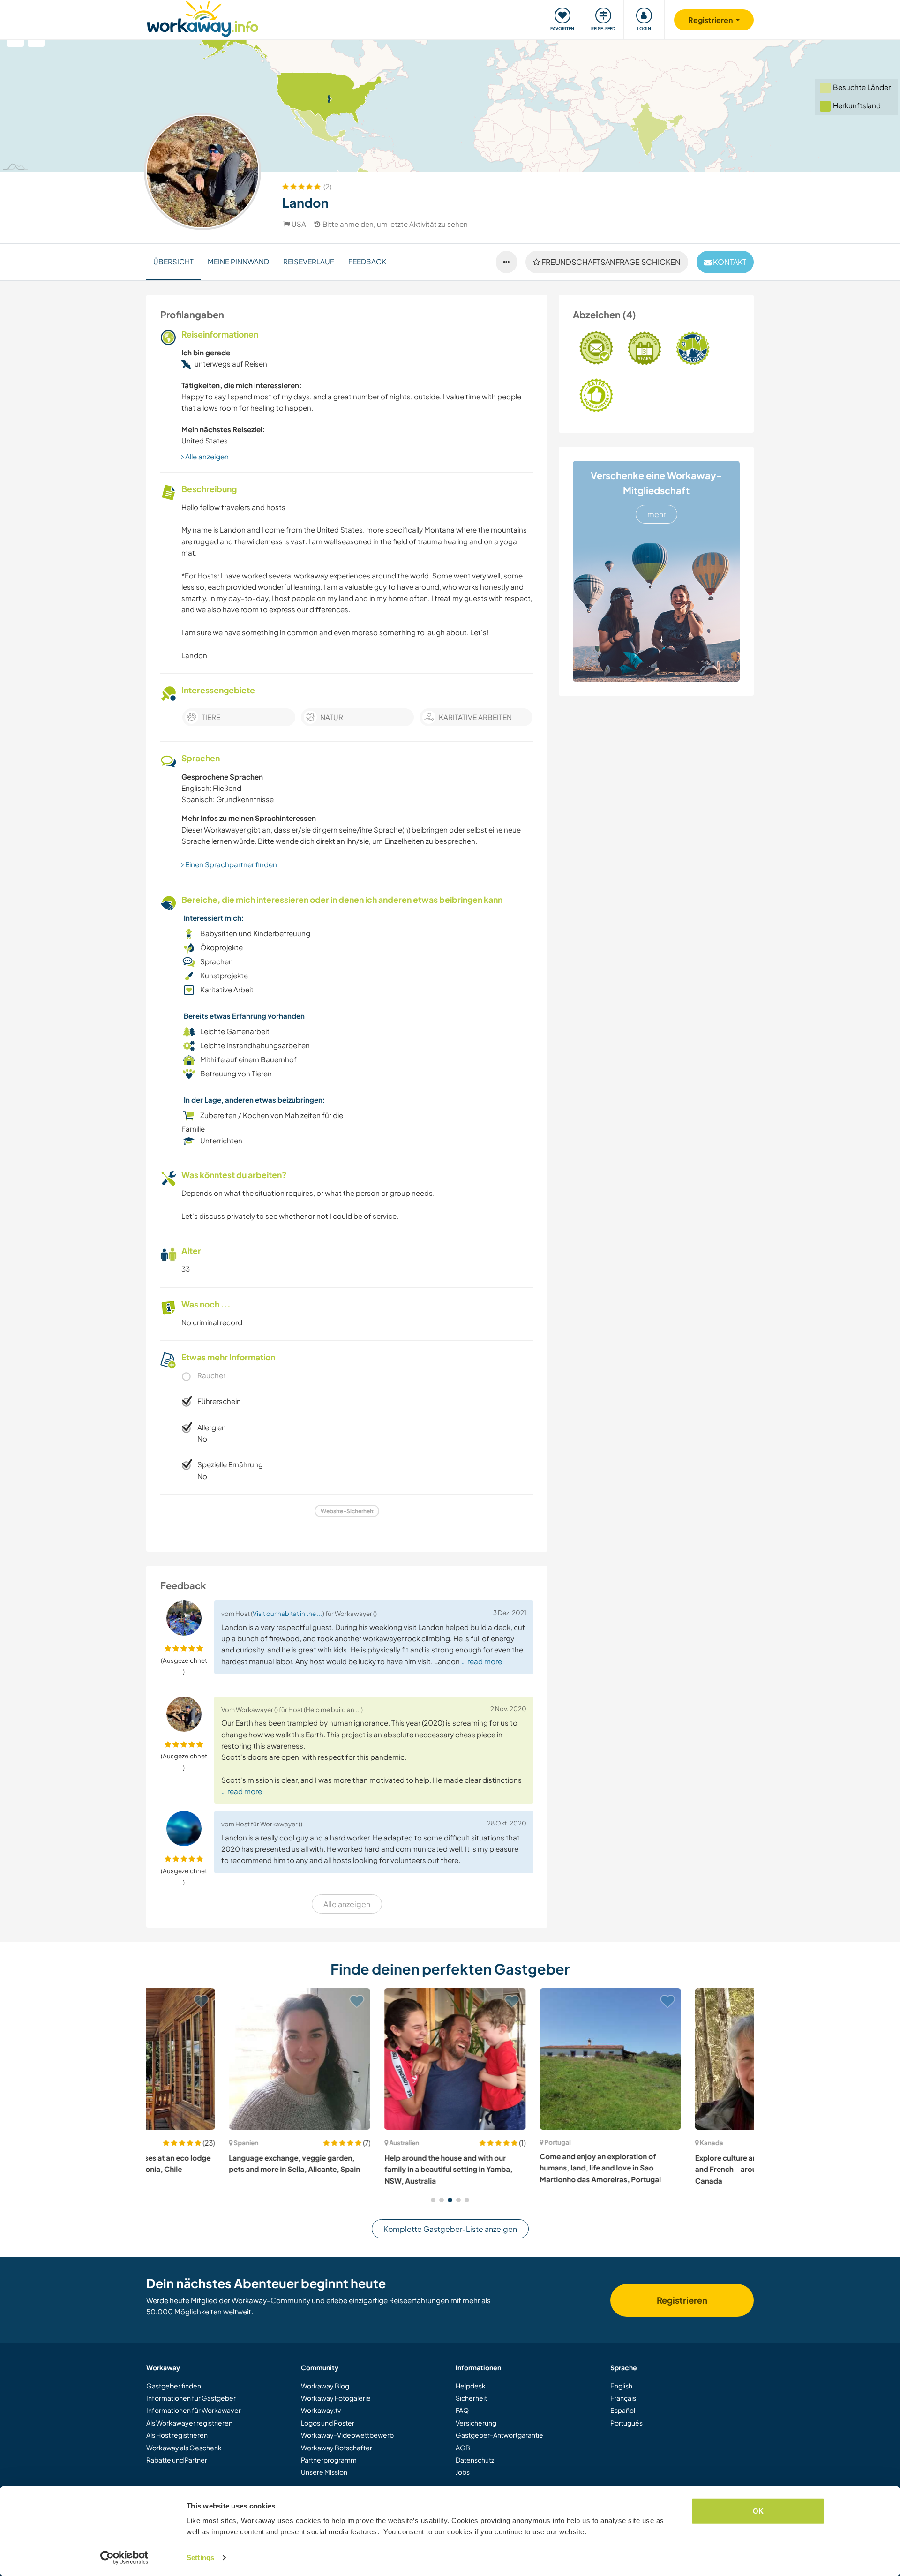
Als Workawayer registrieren (189, 2423)
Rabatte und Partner (177, 2460)
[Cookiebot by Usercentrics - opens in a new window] (124, 2558)
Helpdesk (471, 2386)
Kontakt (729, 262)
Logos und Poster (328, 2423)
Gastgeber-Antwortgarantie (499, 2435)
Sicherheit (471, 2398)
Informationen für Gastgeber (191, 2398)
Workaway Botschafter (337, 2448)
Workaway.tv (321, 2410)
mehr (656, 514)
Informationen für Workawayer (194, 2410)
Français (623, 2398)
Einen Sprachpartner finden (230, 864)
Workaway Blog (325, 2386)
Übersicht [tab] (173, 261)
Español (623, 2410)
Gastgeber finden (174, 2386)
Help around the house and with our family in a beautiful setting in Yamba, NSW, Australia (366, 2169)
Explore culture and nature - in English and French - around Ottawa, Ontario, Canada (678, 2169)
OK (758, 2511)
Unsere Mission (324, 2472)
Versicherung (476, 2423)
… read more (482, 1661)
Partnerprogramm (329, 2460)
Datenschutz (475, 2460)
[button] (433, 2200)
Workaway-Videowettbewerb (347, 2435)
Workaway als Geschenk (184, 2448)
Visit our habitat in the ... (288, 1613)
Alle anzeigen (206, 456)
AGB (463, 2448)
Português (626, 2423)
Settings (200, 2557)
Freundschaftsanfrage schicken (610, 262)
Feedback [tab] (367, 261)
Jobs (463, 2472)
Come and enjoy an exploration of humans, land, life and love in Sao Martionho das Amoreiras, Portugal (518, 2168)
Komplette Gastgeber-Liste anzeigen (450, 2229)
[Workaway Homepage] (203, 18)
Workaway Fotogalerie (336, 2398)
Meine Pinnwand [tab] (238, 261)
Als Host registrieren (177, 2435)
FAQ (462, 2410)
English (621, 2386)
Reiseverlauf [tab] (309, 261)
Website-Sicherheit (347, 1511)
